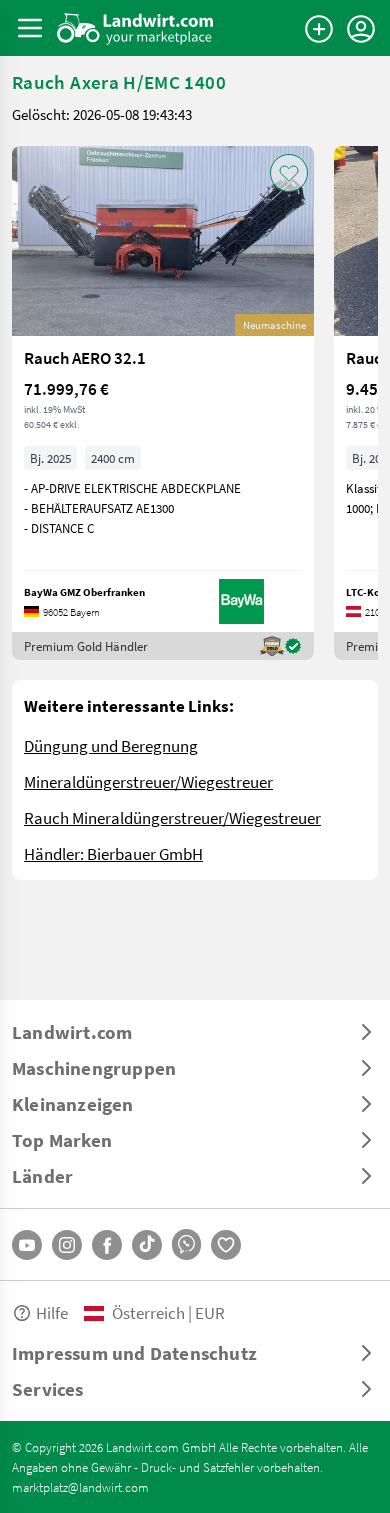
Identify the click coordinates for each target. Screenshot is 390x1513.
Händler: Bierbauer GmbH (113, 853)
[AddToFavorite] (289, 173)
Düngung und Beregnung (111, 745)
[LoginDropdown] (361, 29)
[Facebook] (107, 1245)
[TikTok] (147, 1245)
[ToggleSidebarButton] (30, 28)
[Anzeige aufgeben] (319, 29)
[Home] (135, 28)
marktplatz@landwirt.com (80, 1487)
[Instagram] (67, 1245)
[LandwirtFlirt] (226, 1245)
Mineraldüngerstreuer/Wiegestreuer (148, 781)
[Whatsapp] (186, 1244)
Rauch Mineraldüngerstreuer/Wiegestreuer (172, 817)
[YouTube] (27, 1245)
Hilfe (52, 1312)
